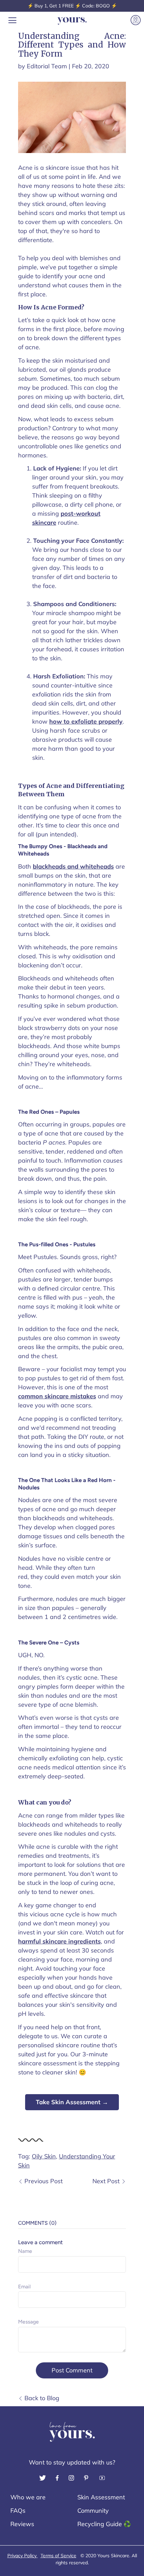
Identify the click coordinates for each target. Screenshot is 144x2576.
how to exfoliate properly (86, 721)
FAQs (18, 2511)
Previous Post (44, 2181)
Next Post (106, 2181)
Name (25, 2251)
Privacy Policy (23, 2556)
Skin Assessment (101, 2497)
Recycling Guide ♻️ (104, 2524)
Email (24, 2287)
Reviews (22, 2524)
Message (28, 2322)
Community (93, 2511)
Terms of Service (58, 2556)
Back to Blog (42, 2398)
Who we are (28, 2497)
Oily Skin (44, 2156)
